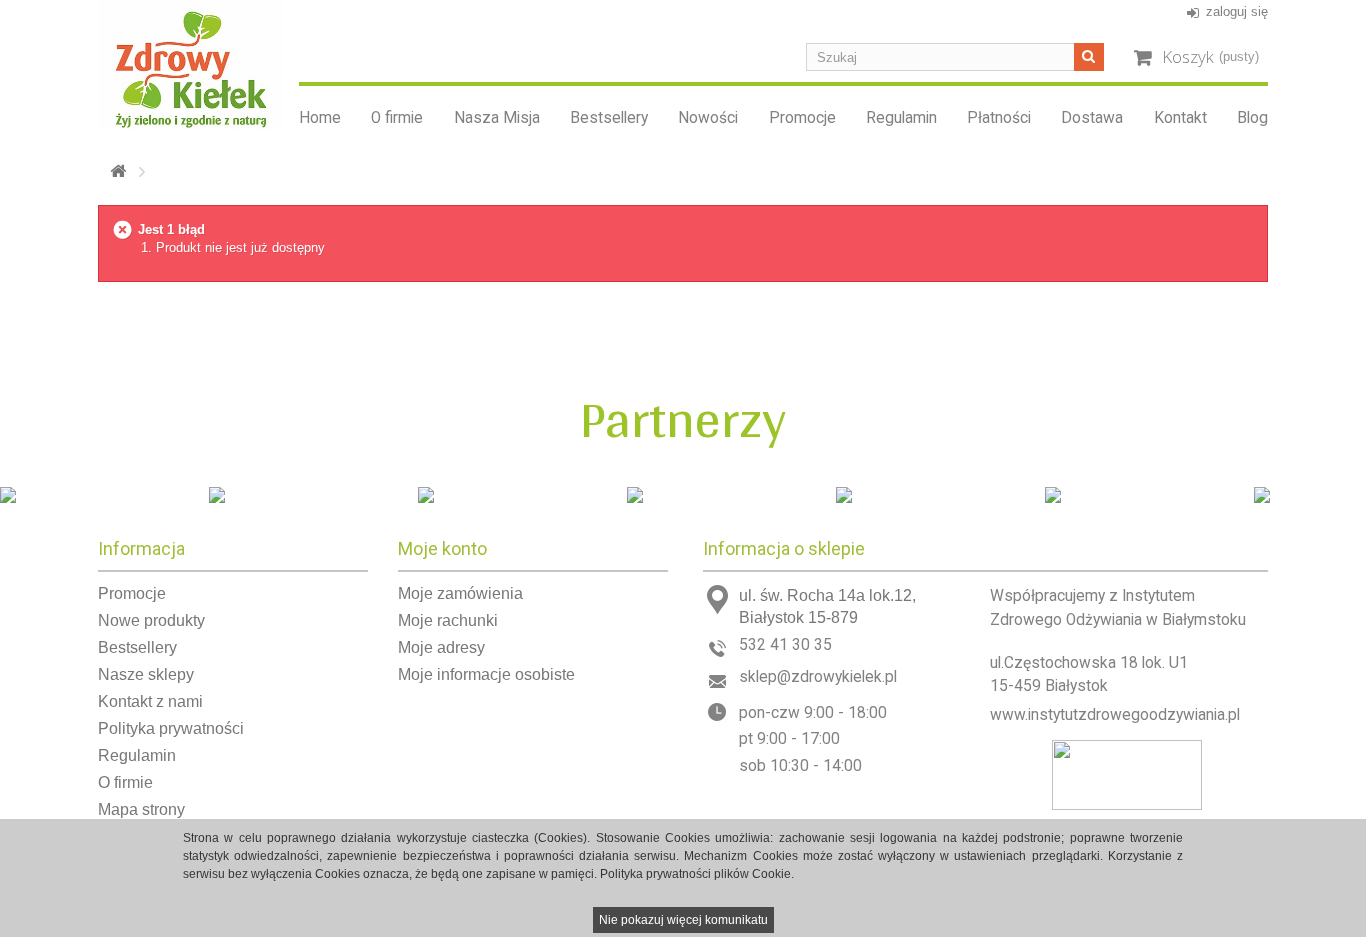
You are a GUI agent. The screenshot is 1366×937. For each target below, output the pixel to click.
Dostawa (1092, 118)
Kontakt (1180, 118)
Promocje (802, 118)
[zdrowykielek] (191, 64)
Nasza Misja (497, 118)
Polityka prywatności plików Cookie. (697, 874)
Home (320, 118)
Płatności (999, 118)
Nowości (708, 118)
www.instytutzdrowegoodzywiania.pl (1115, 715)
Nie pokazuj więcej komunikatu (683, 920)
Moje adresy (441, 647)
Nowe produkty (151, 620)
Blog (1252, 118)
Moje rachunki (448, 620)
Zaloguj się (1237, 11)
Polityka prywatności (171, 728)
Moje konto (442, 548)
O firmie (397, 118)
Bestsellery (609, 118)
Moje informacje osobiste (486, 674)
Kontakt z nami (150, 701)
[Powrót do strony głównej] (118, 171)
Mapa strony (141, 809)
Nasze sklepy (146, 674)
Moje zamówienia (460, 593)
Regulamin (901, 118)
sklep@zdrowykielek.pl (818, 677)
